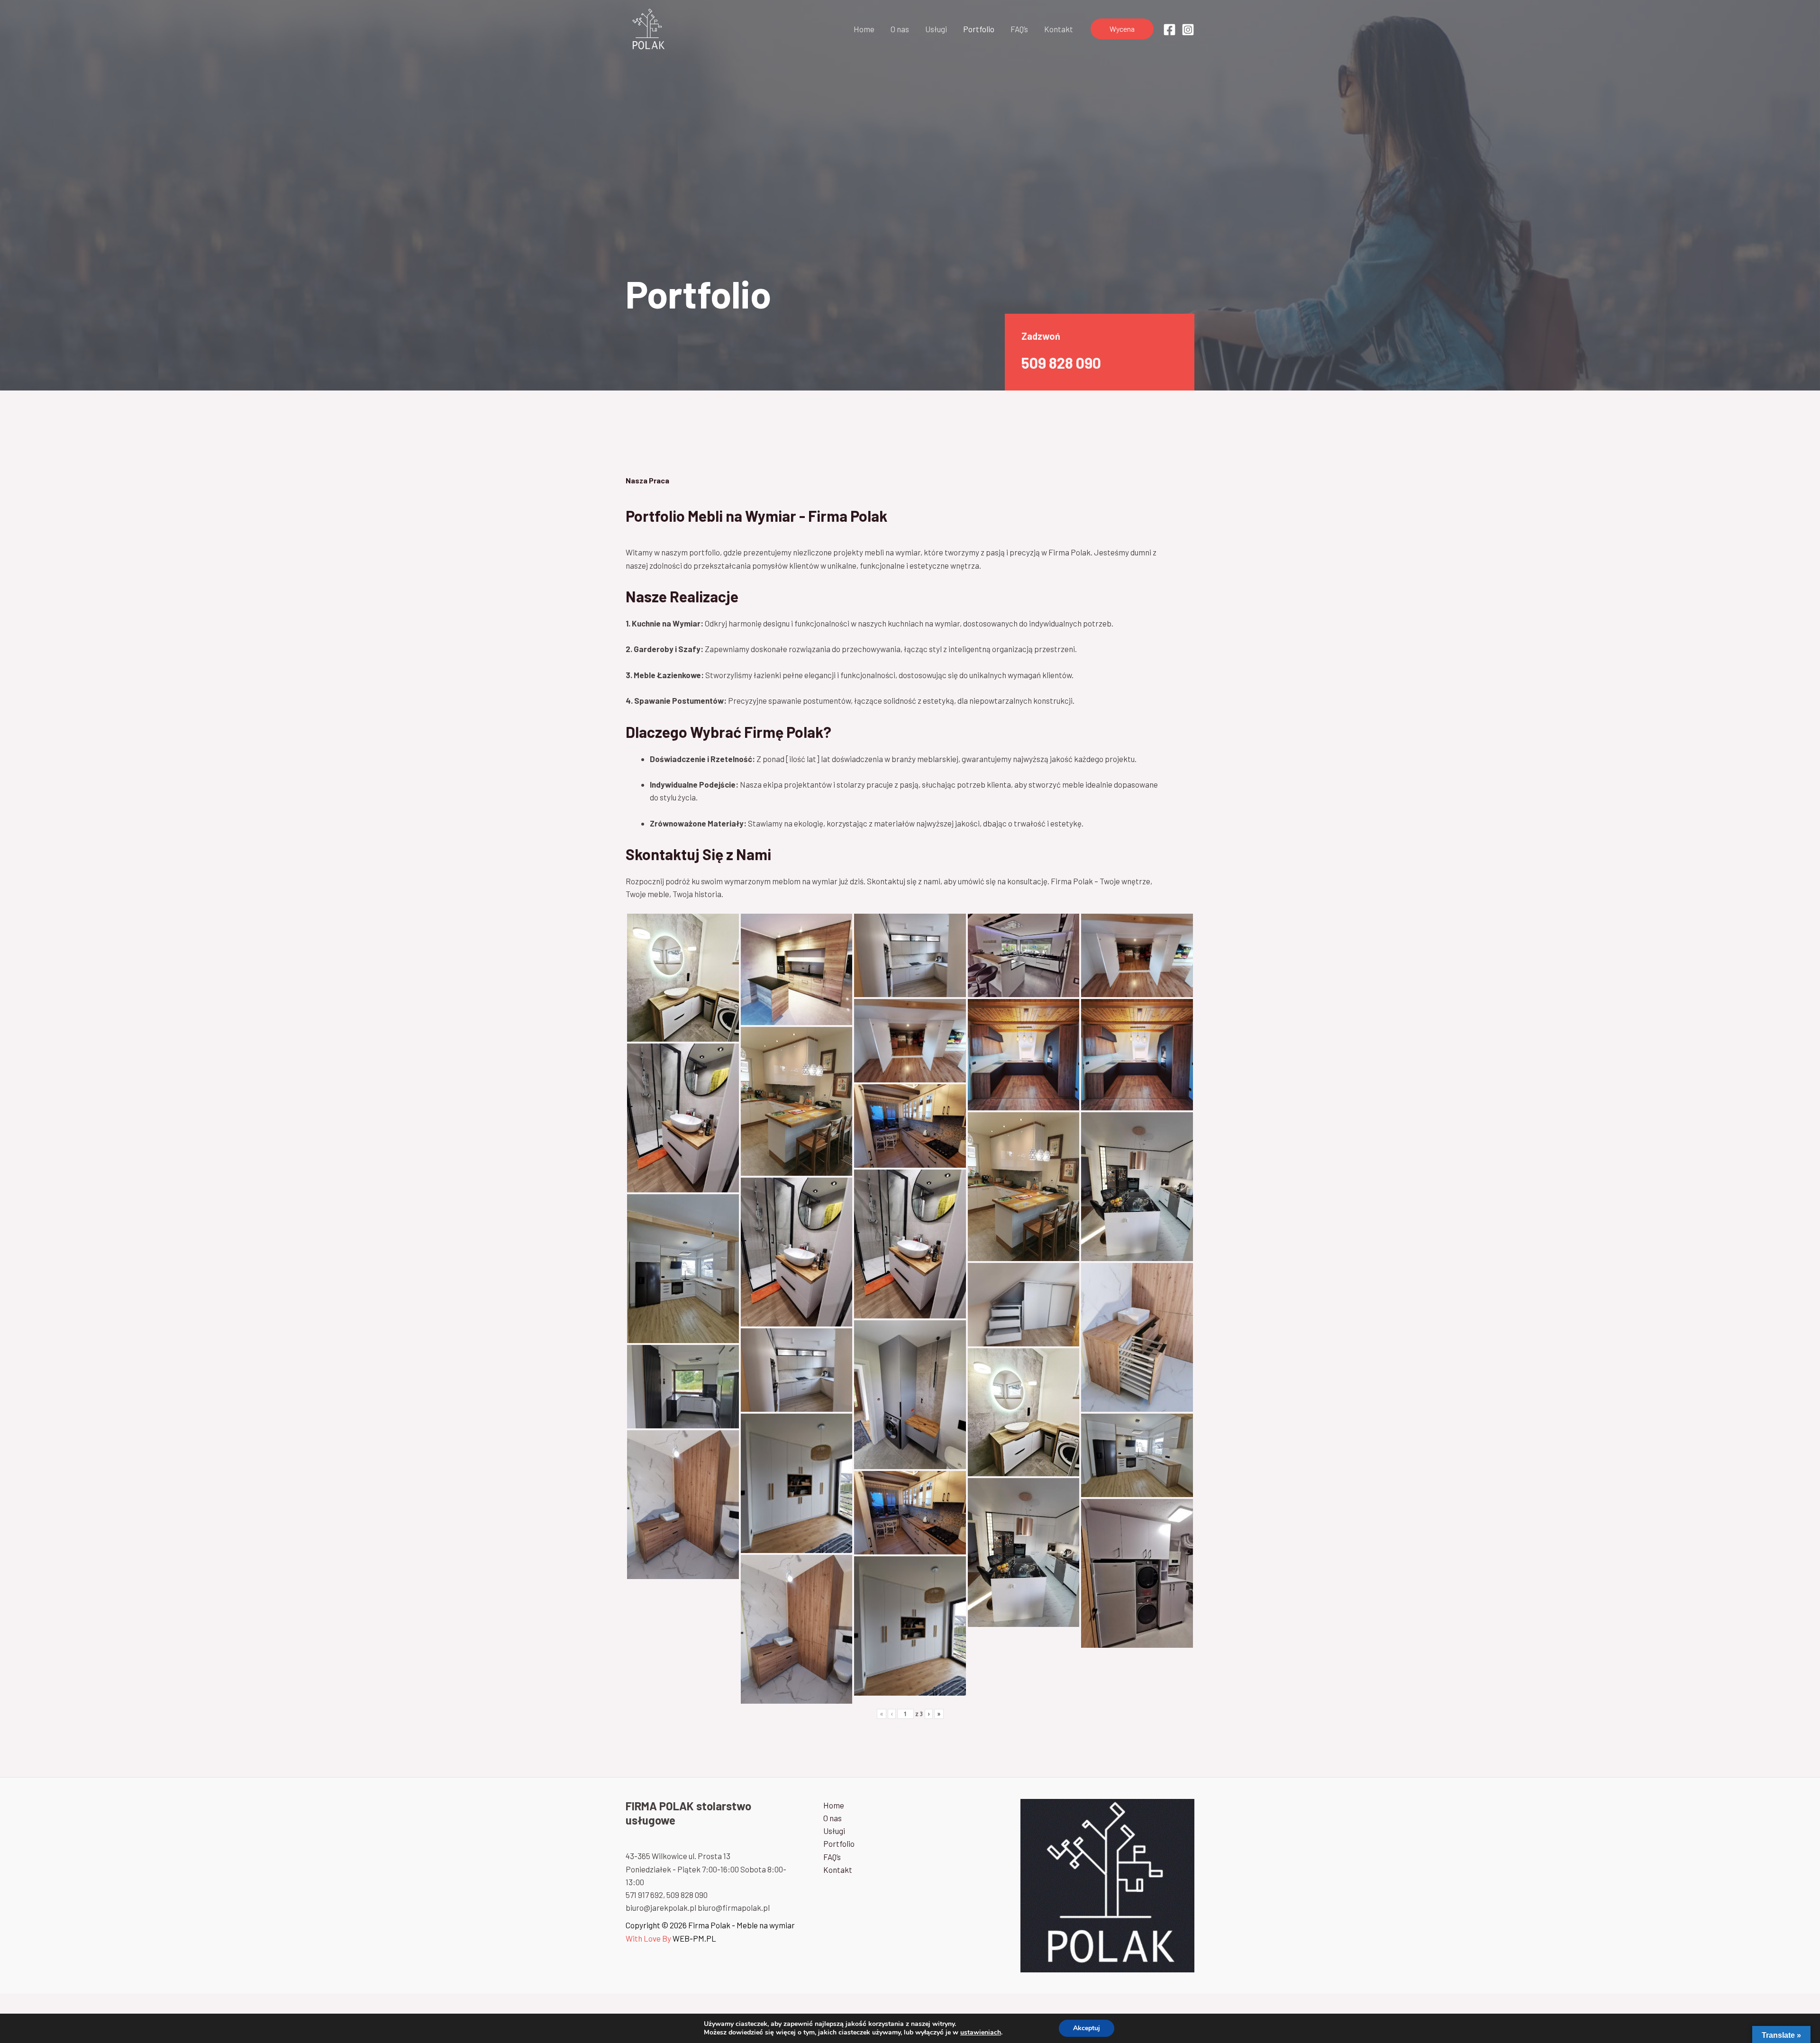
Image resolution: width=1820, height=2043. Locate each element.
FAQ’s (1019, 29)
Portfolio (979, 29)
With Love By (648, 1938)
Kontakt (1059, 29)
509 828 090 (1061, 363)
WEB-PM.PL (694, 1938)
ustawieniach (981, 2033)
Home (864, 29)
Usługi (936, 29)
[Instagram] (1188, 30)
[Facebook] (1169, 30)
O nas (900, 29)
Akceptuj (1087, 2028)
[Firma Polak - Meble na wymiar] (648, 27)
